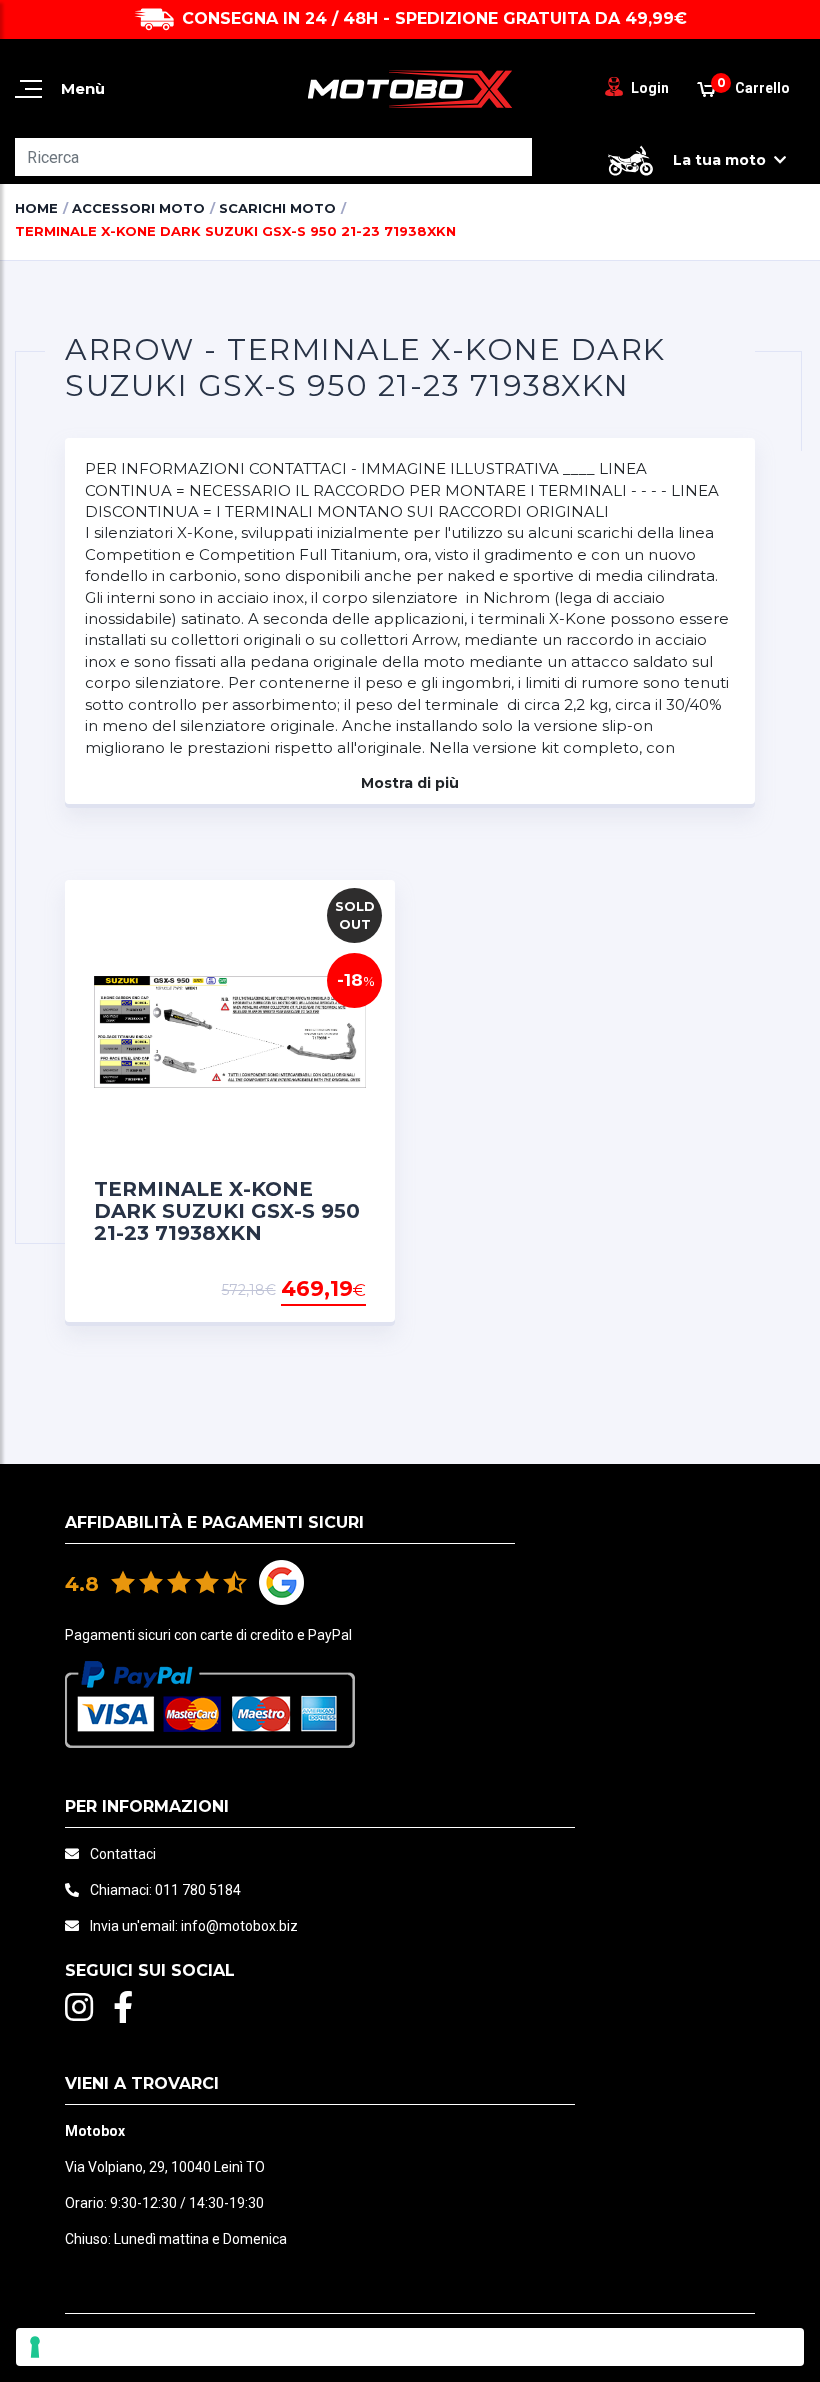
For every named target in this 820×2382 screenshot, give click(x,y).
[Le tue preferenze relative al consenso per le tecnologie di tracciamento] (410, 2347)
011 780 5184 (198, 1890)
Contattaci (123, 1854)
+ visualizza (315, 1290)
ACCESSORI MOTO (138, 208)
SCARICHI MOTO (277, 208)
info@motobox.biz (239, 1926)
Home (36, 208)
